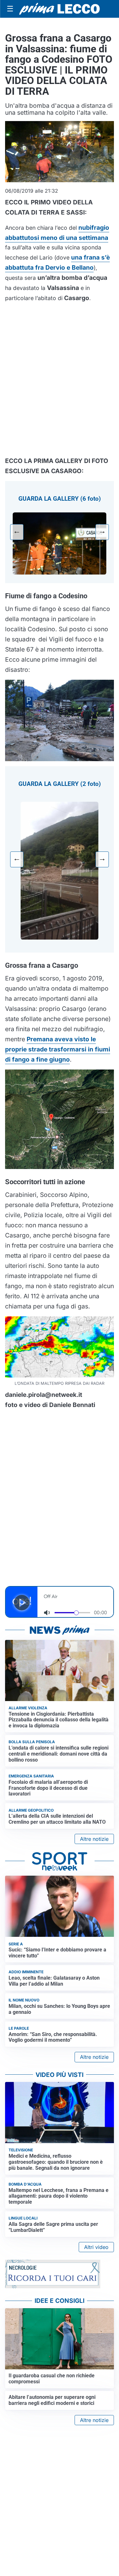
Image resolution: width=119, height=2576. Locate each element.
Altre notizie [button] (94, 1839)
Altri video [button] (96, 2247)
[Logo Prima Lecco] (60, 9)
